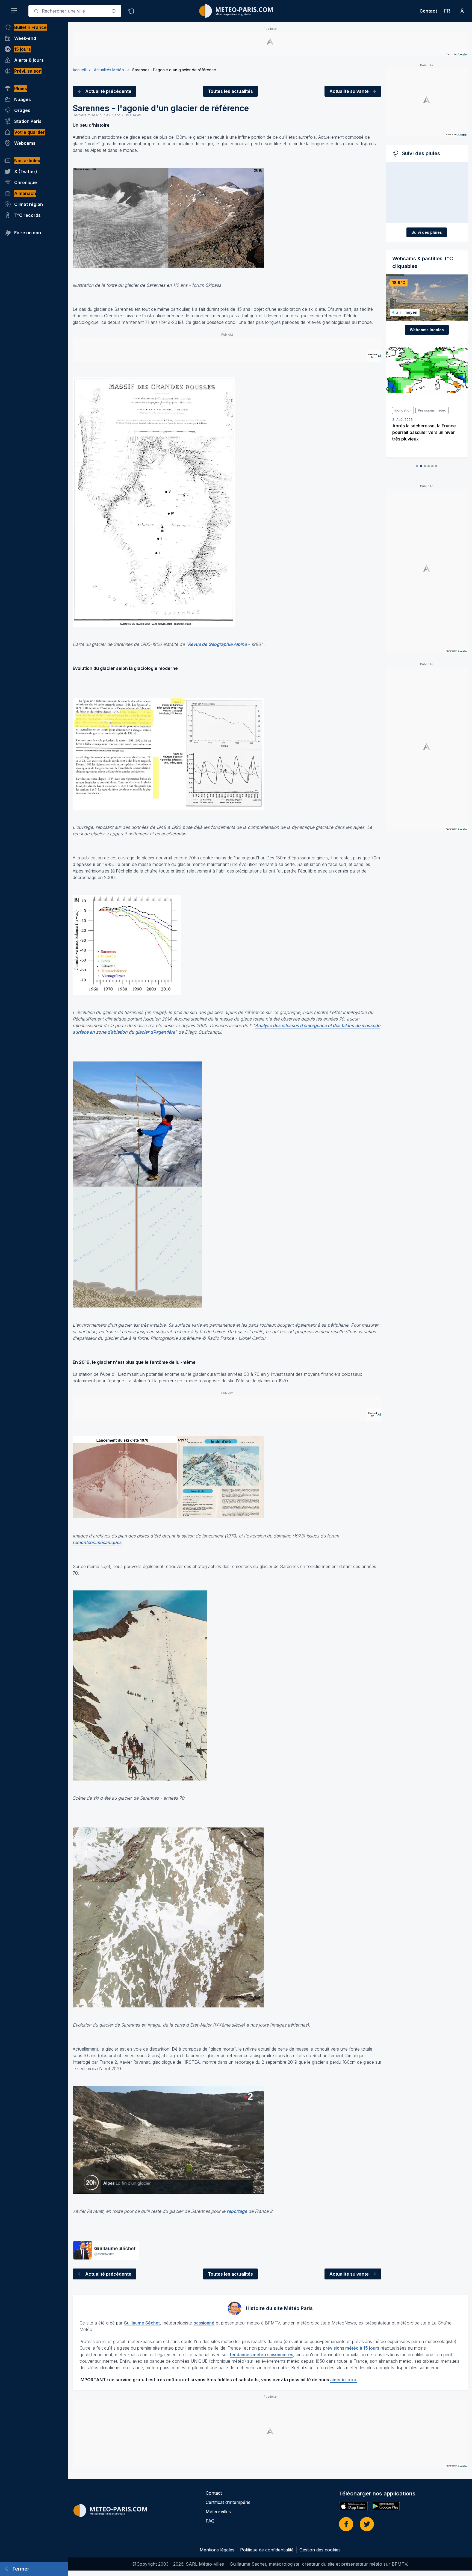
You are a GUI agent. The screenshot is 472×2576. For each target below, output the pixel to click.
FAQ (210, 2521)
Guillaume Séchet (142, 2323)
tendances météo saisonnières (262, 2355)
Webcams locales (427, 330)
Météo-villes (218, 2512)
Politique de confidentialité (267, 2550)
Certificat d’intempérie (228, 2502)
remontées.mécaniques (97, 1542)
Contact (428, 11)
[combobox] (75, 11)
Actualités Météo (109, 70)
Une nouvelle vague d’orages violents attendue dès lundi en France (423, 432)
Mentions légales (217, 2550)
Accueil (79, 70)
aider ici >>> (343, 2380)
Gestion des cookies (320, 2550)
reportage (237, 2211)
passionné (204, 2323)
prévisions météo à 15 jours (351, 2348)
